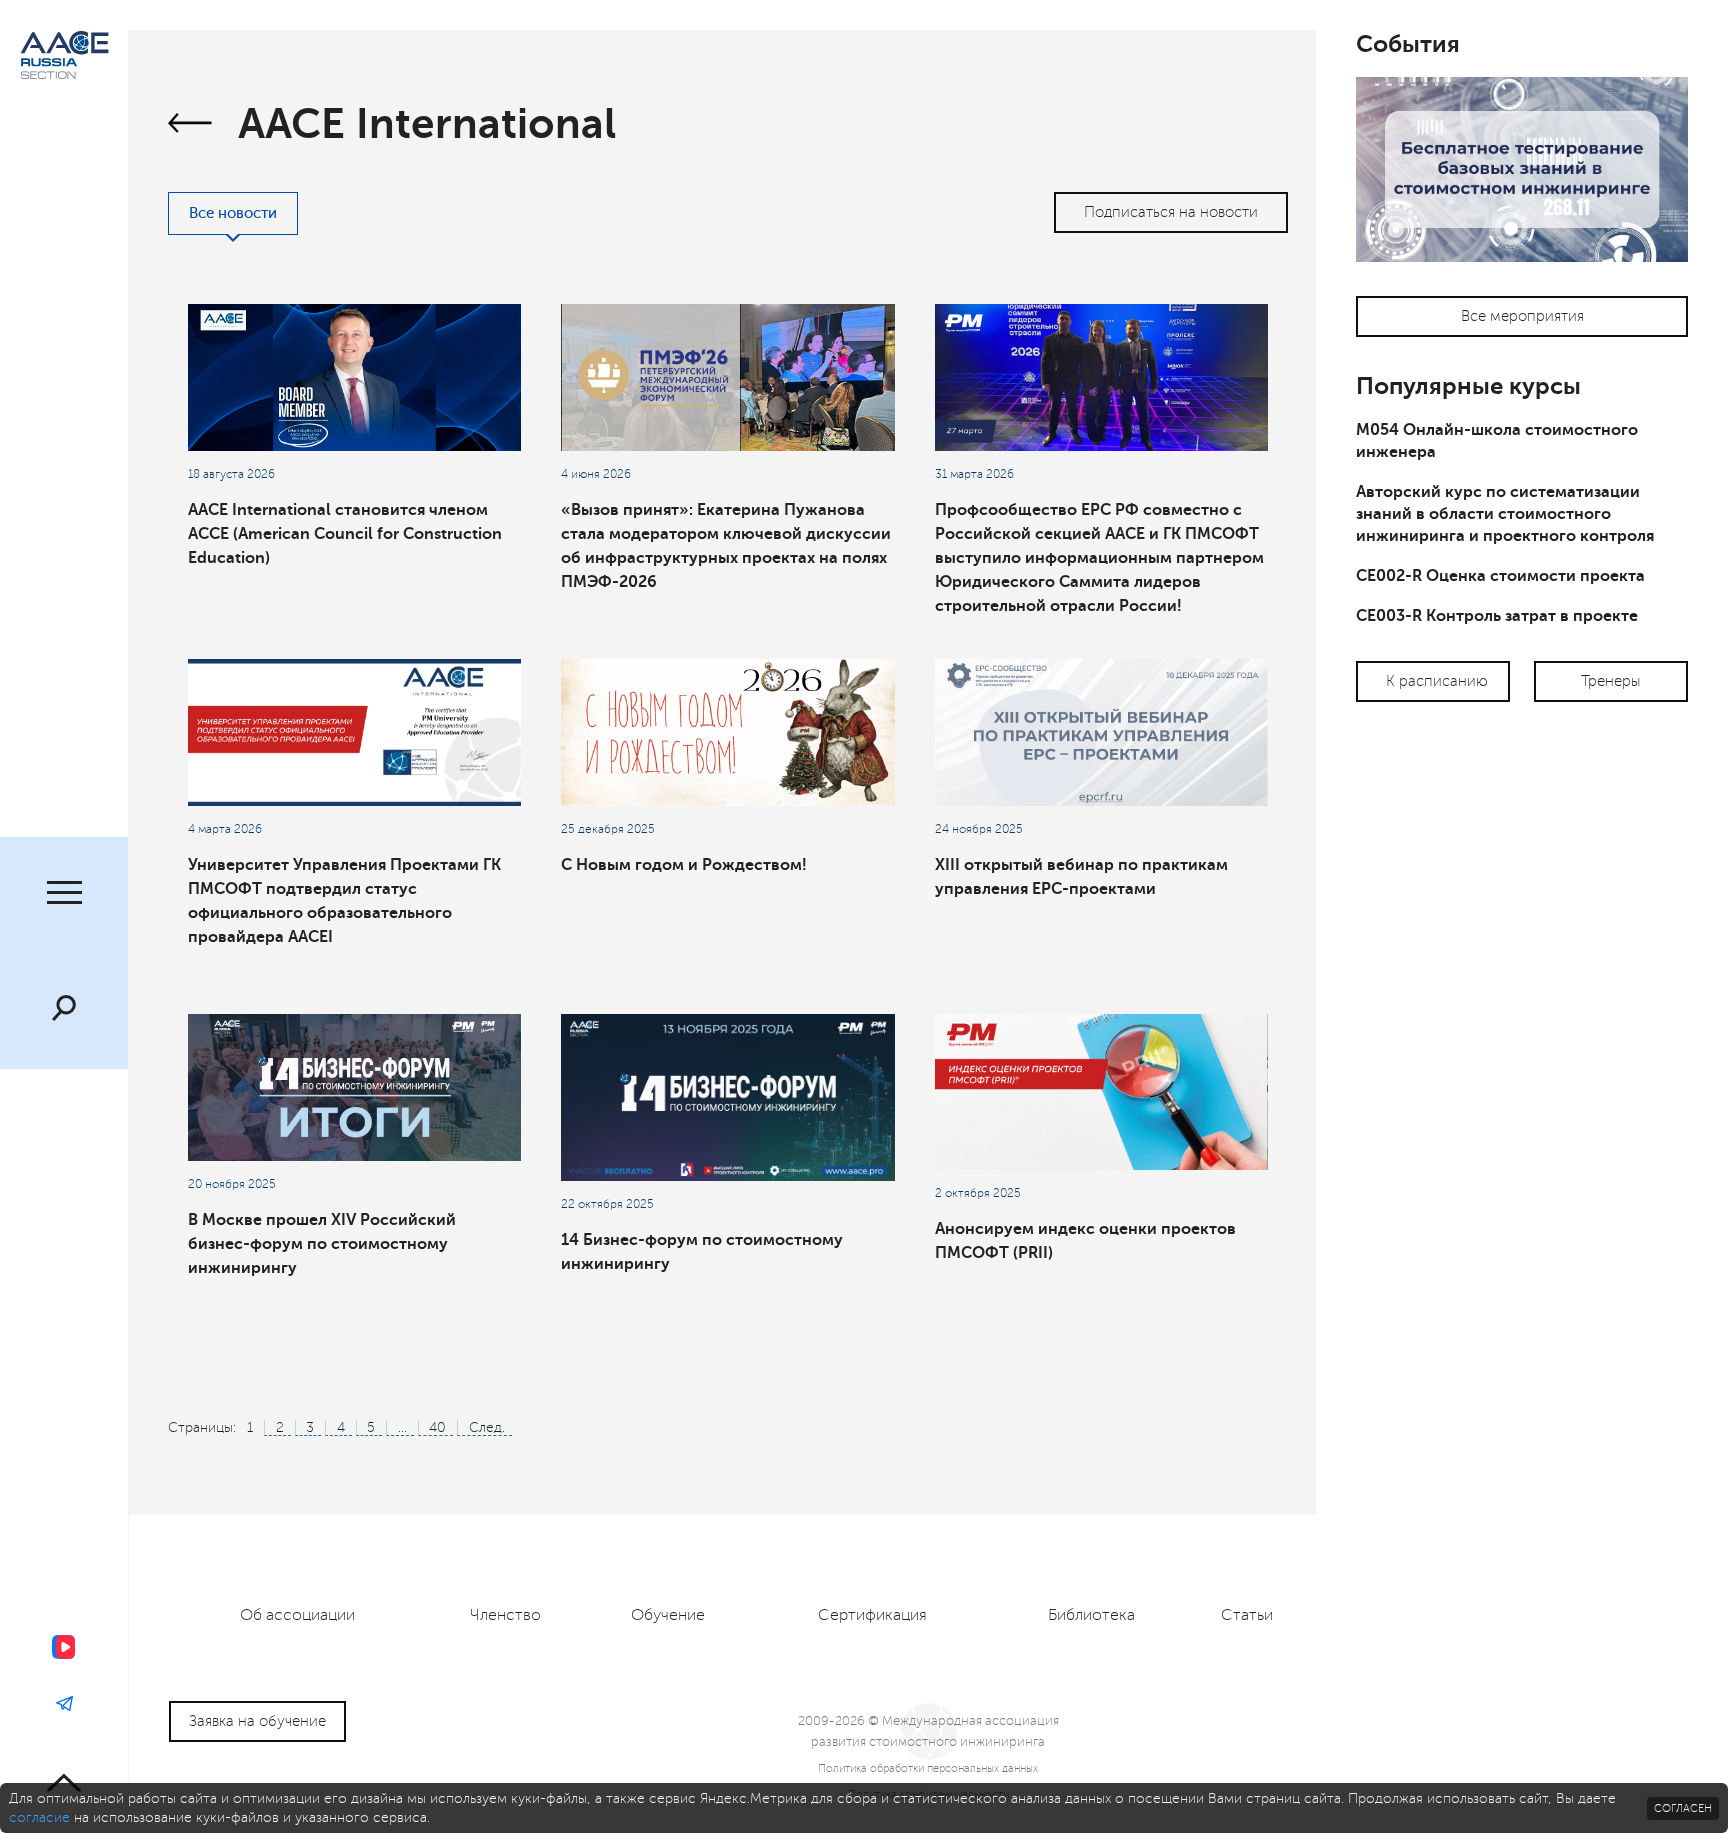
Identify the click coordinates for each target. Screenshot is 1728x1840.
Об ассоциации (297, 1615)
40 (437, 1427)
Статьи (1247, 1615)
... (402, 1427)
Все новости (233, 213)
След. (487, 1427)
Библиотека (1091, 1615)
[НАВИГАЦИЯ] (64, 895)
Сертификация (872, 1615)
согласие (39, 1817)
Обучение (668, 1615)
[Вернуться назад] (190, 126)
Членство (505, 1615)
